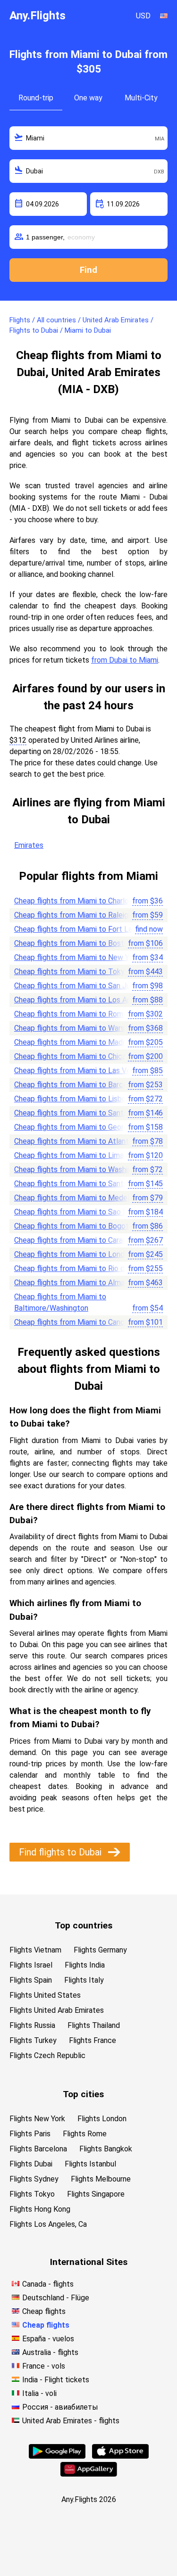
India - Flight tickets (56, 2380)
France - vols (44, 2366)
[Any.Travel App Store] (120, 2456)
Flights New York (37, 2119)
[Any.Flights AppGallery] (89, 2474)
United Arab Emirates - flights (71, 2421)
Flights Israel (31, 1965)
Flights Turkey (33, 2040)
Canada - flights (48, 2284)
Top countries (84, 1925)
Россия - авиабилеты (60, 2407)
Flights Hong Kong (40, 2209)
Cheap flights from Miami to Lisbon (72, 1099)
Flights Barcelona (38, 2149)
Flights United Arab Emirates (57, 2010)
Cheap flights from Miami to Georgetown (82, 1127)
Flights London (102, 2119)
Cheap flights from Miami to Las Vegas (78, 1071)
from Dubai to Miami (125, 660)
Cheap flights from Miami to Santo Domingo (87, 1113)
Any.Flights (38, 16)
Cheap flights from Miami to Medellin (75, 1198)
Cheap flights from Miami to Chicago (74, 1056)
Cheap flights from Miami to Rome (71, 1014)
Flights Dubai (31, 2164)
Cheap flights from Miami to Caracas (74, 1240)
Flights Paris (30, 2134)
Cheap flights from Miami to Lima (69, 1155)
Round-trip (36, 98)
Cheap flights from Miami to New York (77, 957)
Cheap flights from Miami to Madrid (72, 1042)
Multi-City (141, 98)
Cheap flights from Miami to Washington (80, 1169)
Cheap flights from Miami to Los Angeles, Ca (88, 1000)
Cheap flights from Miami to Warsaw (74, 1028)
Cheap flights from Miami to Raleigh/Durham (87, 915)
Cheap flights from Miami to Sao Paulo (78, 1212)
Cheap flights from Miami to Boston (73, 943)
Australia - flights (50, 2352)
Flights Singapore (96, 2194)
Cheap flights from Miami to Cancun (73, 1322)
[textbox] (88, 138)
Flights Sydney (34, 2179)
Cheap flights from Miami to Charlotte (77, 901)
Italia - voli (39, 2393)
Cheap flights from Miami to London (73, 1254)
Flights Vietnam (35, 1950)
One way (88, 98)
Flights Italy (84, 1980)
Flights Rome (85, 2134)
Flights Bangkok (106, 2149)
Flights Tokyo (32, 2194)
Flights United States (45, 1995)
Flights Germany (100, 1950)
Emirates (29, 845)
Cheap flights (44, 2311)
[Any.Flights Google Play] (57, 2456)
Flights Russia (32, 2025)
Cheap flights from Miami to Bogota (73, 1226)
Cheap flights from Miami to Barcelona (78, 1085)
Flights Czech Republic (47, 2055)
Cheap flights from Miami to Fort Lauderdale (88, 929)
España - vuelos (48, 2339)
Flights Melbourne (101, 2179)
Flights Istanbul (90, 2164)
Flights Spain (31, 1980)
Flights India (85, 1965)
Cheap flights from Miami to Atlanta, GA (80, 1141)
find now (149, 929)
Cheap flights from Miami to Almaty (73, 1283)
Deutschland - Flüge (56, 2298)
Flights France (93, 2040)
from (147, 901)
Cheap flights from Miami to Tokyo (72, 972)
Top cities (83, 2094)
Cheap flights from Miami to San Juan (76, 986)
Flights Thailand (94, 2025)
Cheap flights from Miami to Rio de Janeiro (84, 1268)
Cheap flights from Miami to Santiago (76, 1184)
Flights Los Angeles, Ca (48, 2224)
